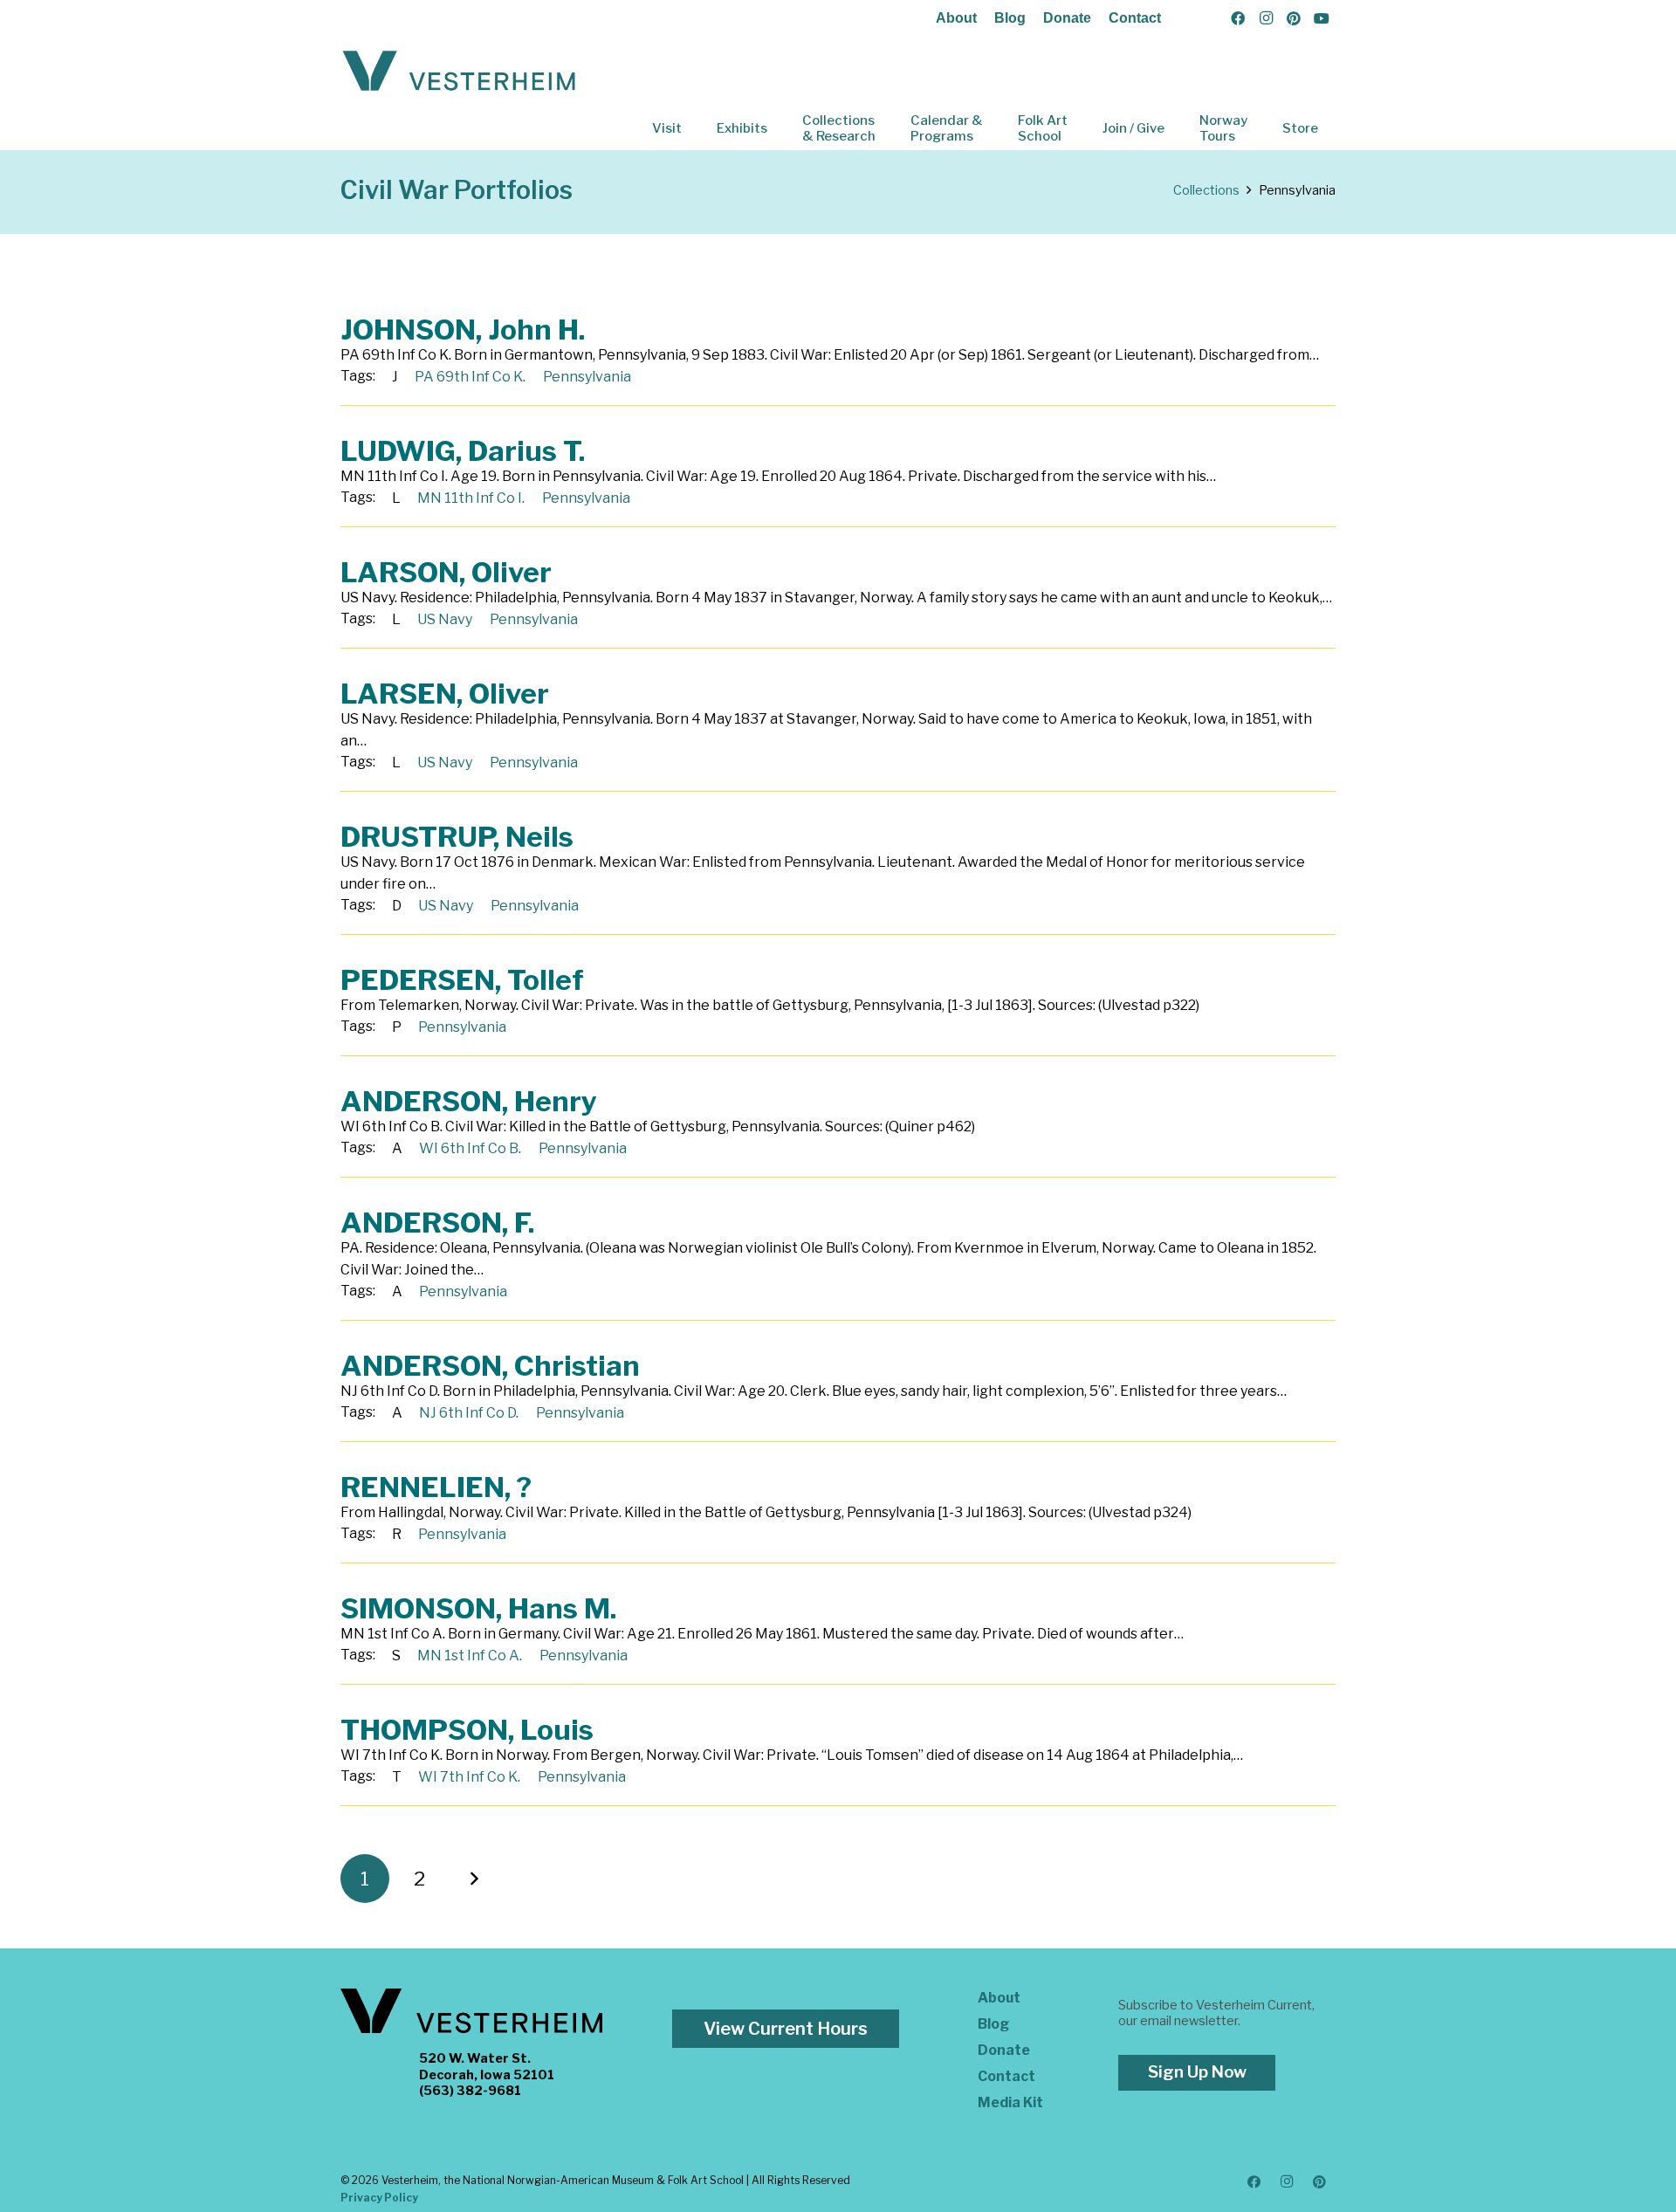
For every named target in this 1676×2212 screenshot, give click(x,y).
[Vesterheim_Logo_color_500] (459, 72)
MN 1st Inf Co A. (470, 1656)
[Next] (474, 1879)
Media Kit (1010, 2102)
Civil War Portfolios (457, 190)
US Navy (445, 619)
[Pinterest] (1294, 18)
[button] (694, 128)
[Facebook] (1238, 18)
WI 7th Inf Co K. (469, 1777)
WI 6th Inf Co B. (470, 1148)
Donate (1067, 18)
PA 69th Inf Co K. (470, 377)
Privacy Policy (379, 2198)
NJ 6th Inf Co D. (469, 1413)
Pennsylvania (587, 377)
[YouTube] (1322, 18)
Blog (1010, 18)
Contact (1135, 18)
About (956, 18)
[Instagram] (1266, 18)
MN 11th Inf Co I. (471, 498)
